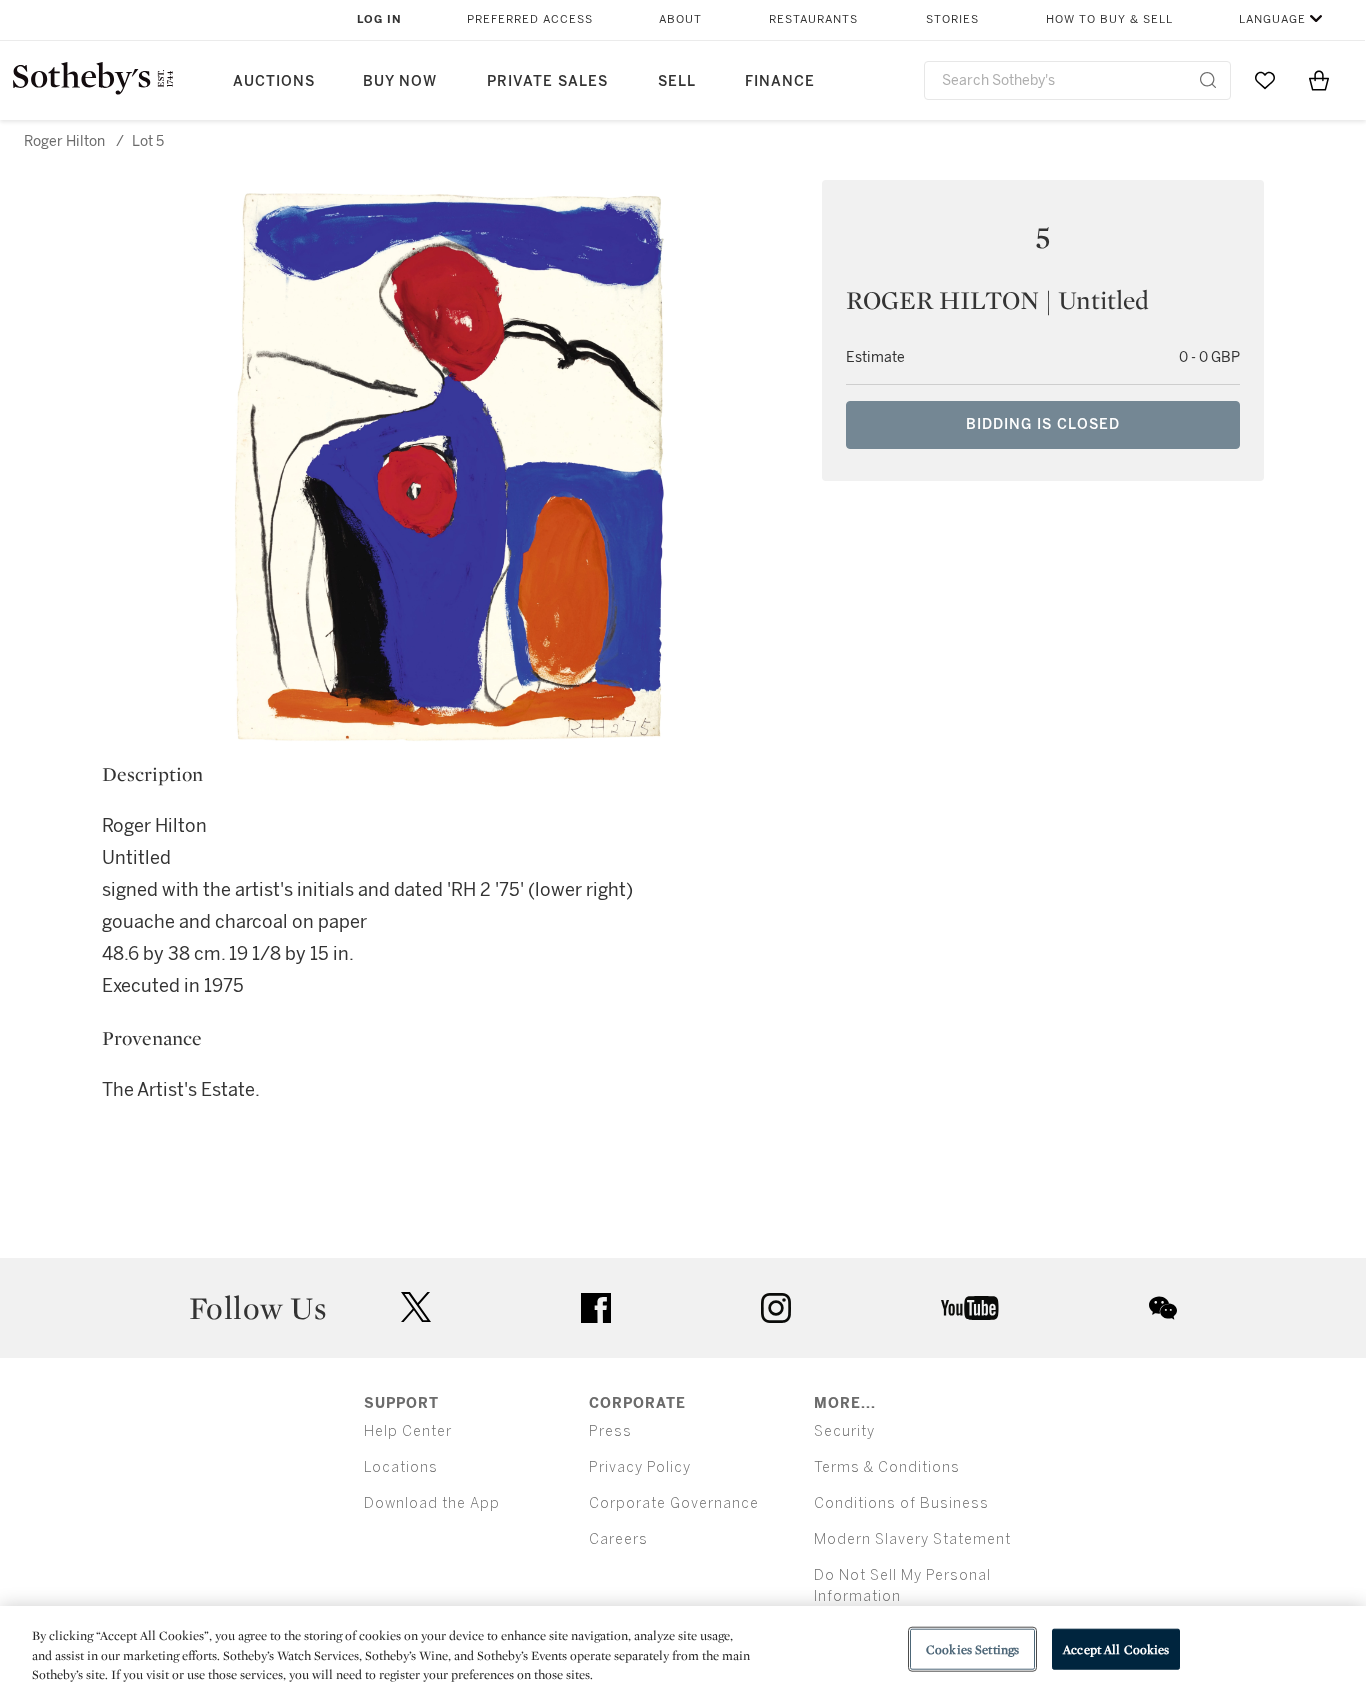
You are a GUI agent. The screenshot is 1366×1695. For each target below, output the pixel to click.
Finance (780, 81)
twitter (416, 1307)
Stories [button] (952, 19)
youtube (970, 1308)
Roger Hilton (64, 141)
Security (844, 1431)
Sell (677, 81)
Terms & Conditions (887, 1467)
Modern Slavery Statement (912, 1539)
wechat (1163, 1308)
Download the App (432, 1503)
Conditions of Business (901, 1503)
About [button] (680, 19)
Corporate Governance (674, 1503)
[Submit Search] (1208, 80)
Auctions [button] (274, 81)
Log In (379, 19)
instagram (776, 1308)
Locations (401, 1467)
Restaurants (813, 19)
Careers (618, 1539)
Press (610, 1431)
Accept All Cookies (1116, 1648)
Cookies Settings (972, 1648)
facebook (596, 1308)
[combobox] (1077, 80)
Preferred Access (530, 19)
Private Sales (547, 81)
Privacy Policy (640, 1467)
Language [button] (1272, 19)
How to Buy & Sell (1109, 19)
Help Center (408, 1431)
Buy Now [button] (400, 81)
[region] (683, 1650)
